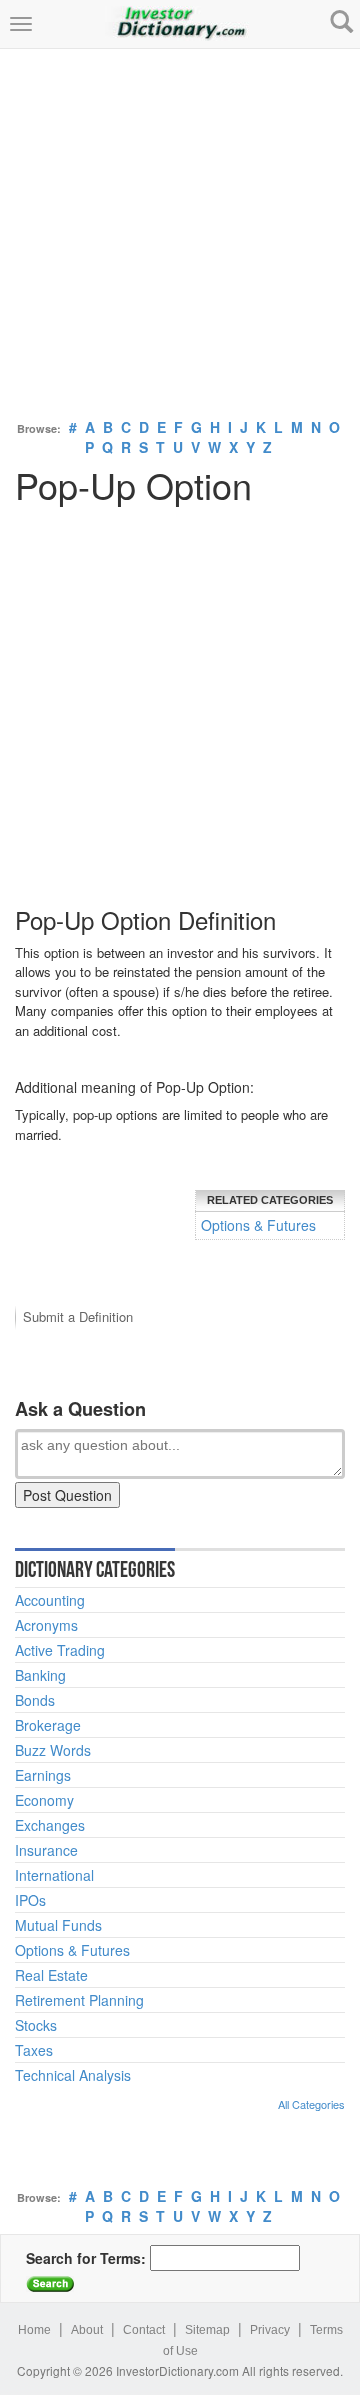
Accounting (50, 1600)
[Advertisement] (180, 229)
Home (34, 2330)
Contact (144, 2330)
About (87, 2330)
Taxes (34, 2050)
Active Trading (60, 1650)
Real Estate (51, 1975)
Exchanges (50, 1825)
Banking (40, 1675)
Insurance (46, 1850)
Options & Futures (258, 1225)
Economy (44, 1800)
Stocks (36, 2025)
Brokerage (48, 1725)
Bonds (35, 1700)
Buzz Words (53, 1750)
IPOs (30, 1900)
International (54, 1875)
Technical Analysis (73, 2075)
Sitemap (207, 2330)
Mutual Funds (58, 1925)
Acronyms (46, 1625)
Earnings (43, 1775)
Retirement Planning (79, 2000)
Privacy (270, 2330)
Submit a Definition (78, 1316)
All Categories (311, 2104)
